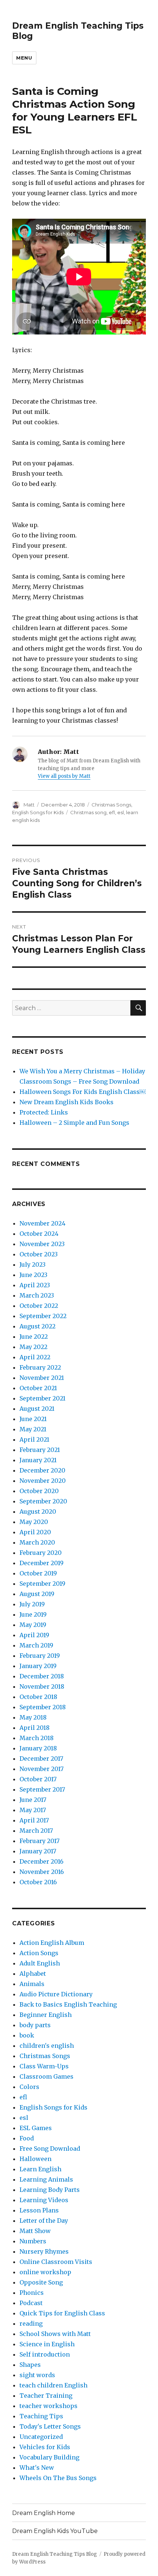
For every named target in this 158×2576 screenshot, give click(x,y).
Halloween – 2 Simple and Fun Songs (74, 1123)
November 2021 (42, 1378)
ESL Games (36, 2128)
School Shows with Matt (55, 2334)
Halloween (35, 2159)
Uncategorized (41, 2437)
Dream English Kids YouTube (55, 2531)
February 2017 (39, 1841)
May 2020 (34, 1522)
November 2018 (42, 1686)
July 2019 (32, 1604)
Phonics (32, 2293)
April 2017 (34, 1820)
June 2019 (33, 1614)
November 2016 (42, 1872)
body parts (35, 2025)
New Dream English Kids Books (67, 1102)
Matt (29, 805)
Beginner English (46, 2015)
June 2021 (33, 1419)
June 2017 (33, 1800)
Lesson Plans (39, 2210)
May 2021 (33, 1429)
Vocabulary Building (49, 2457)
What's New (37, 2468)
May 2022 (33, 1347)
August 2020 (38, 1511)
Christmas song (88, 812)
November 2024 (42, 1223)
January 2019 (38, 1666)
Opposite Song (41, 2282)
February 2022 (40, 1367)
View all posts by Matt (64, 776)
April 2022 (35, 1357)
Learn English (40, 2169)
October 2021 (38, 1388)
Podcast (31, 2303)
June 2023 (33, 1275)
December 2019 (42, 1563)
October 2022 (39, 1306)
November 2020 (43, 1481)
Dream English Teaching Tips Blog (55, 2554)
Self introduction (45, 2354)
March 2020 (37, 1542)
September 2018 (43, 1707)
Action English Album (52, 1943)
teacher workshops (49, 2406)
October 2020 (39, 1491)
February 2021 (40, 1450)
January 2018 (38, 1748)
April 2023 (35, 1285)
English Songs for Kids (38, 812)
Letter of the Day (44, 2221)
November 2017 (42, 1769)
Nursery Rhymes (44, 2251)
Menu (24, 58)
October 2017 (38, 1779)
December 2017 (41, 1759)
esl (121, 812)
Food (27, 2138)
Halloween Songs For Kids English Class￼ (82, 1092)
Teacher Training (46, 2396)
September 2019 (42, 1584)
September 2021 (42, 1398)
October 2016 (38, 1882)
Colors (29, 2087)
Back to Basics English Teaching (68, 2004)
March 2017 (36, 1831)
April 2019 (34, 1635)
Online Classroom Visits (56, 2262)
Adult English (40, 1963)
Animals (32, 1984)
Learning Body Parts (50, 2190)
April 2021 (34, 1439)
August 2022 (37, 1326)
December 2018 (42, 1676)
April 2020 (35, 1532)
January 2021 (38, 1460)
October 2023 (39, 1254)
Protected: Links (44, 1112)
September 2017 (42, 1789)
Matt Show (35, 2231)
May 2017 (33, 1810)
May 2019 (33, 1625)
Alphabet (33, 1974)
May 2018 (33, 1717)
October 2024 (39, 1234)
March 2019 (36, 1645)
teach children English (53, 2385)
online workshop (45, 2272)
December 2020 (42, 1470)
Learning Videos (44, 2200)
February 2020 (41, 1553)
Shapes (30, 2365)
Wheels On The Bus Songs (58, 2478)
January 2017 (38, 1851)
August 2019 (37, 1594)
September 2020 (43, 1501)
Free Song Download (50, 2149)
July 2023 (33, 1264)
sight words (37, 2375)
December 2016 (42, 1861)
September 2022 (43, 1316)
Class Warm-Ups (44, 2066)
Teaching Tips (41, 2416)
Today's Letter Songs (50, 2426)
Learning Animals (46, 2179)
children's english (47, 2046)
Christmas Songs (111, 805)
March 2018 (37, 1738)
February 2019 (40, 1656)
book (27, 2035)
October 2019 (38, 1573)
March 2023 (37, 1295)
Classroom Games (46, 2076)
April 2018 (35, 1728)
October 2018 (38, 1697)
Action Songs (39, 1953)
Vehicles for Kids (45, 2447)
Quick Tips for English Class (62, 2313)
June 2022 (34, 1337)
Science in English (47, 2344)
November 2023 (42, 1244)
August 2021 (37, 1409)
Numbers (33, 2241)
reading (31, 2323)
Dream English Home (44, 2513)
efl (112, 812)
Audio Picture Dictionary (56, 1994)
